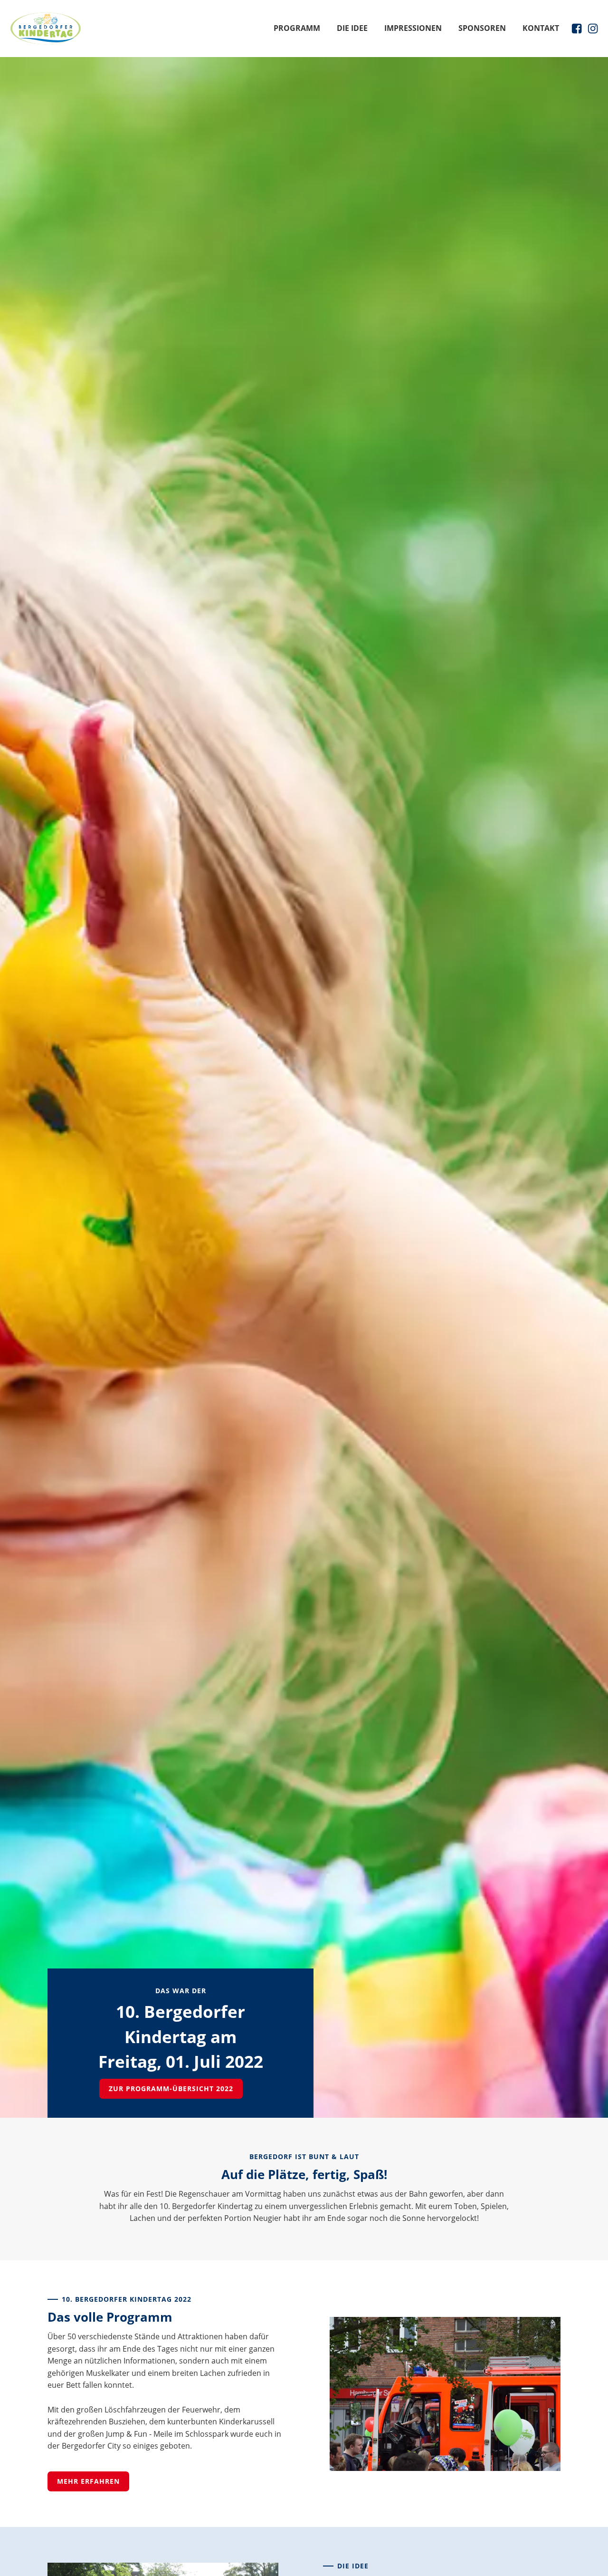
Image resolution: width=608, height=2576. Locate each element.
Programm (297, 28)
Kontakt (541, 28)
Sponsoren (482, 28)
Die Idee (352, 28)
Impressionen (413, 28)
